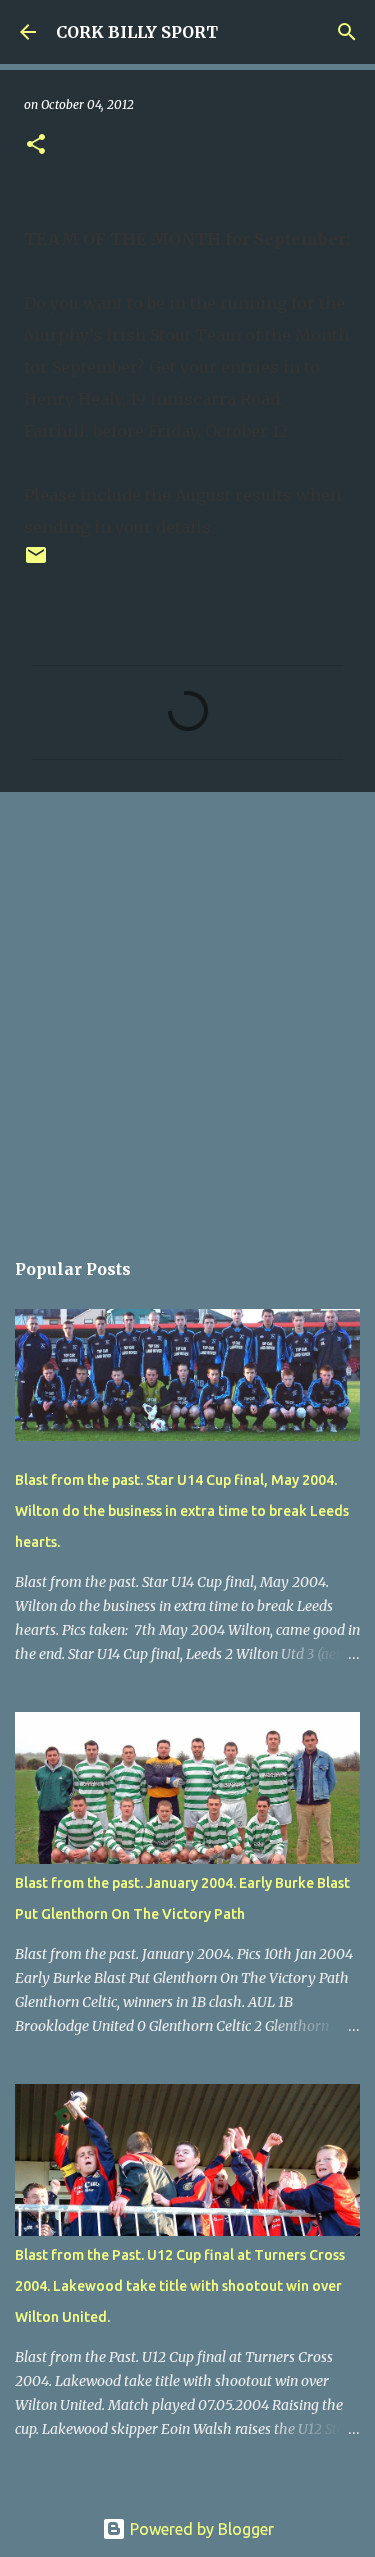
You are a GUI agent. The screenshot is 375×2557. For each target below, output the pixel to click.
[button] (36, 145)
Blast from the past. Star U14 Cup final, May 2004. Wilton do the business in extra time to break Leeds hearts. (182, 1511)
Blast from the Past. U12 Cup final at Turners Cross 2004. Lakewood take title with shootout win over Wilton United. (180, 2286)
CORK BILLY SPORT (137, 32)
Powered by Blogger (200, 2529)
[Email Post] (36, 562)
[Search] (347, 32)
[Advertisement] (187, 1009)
